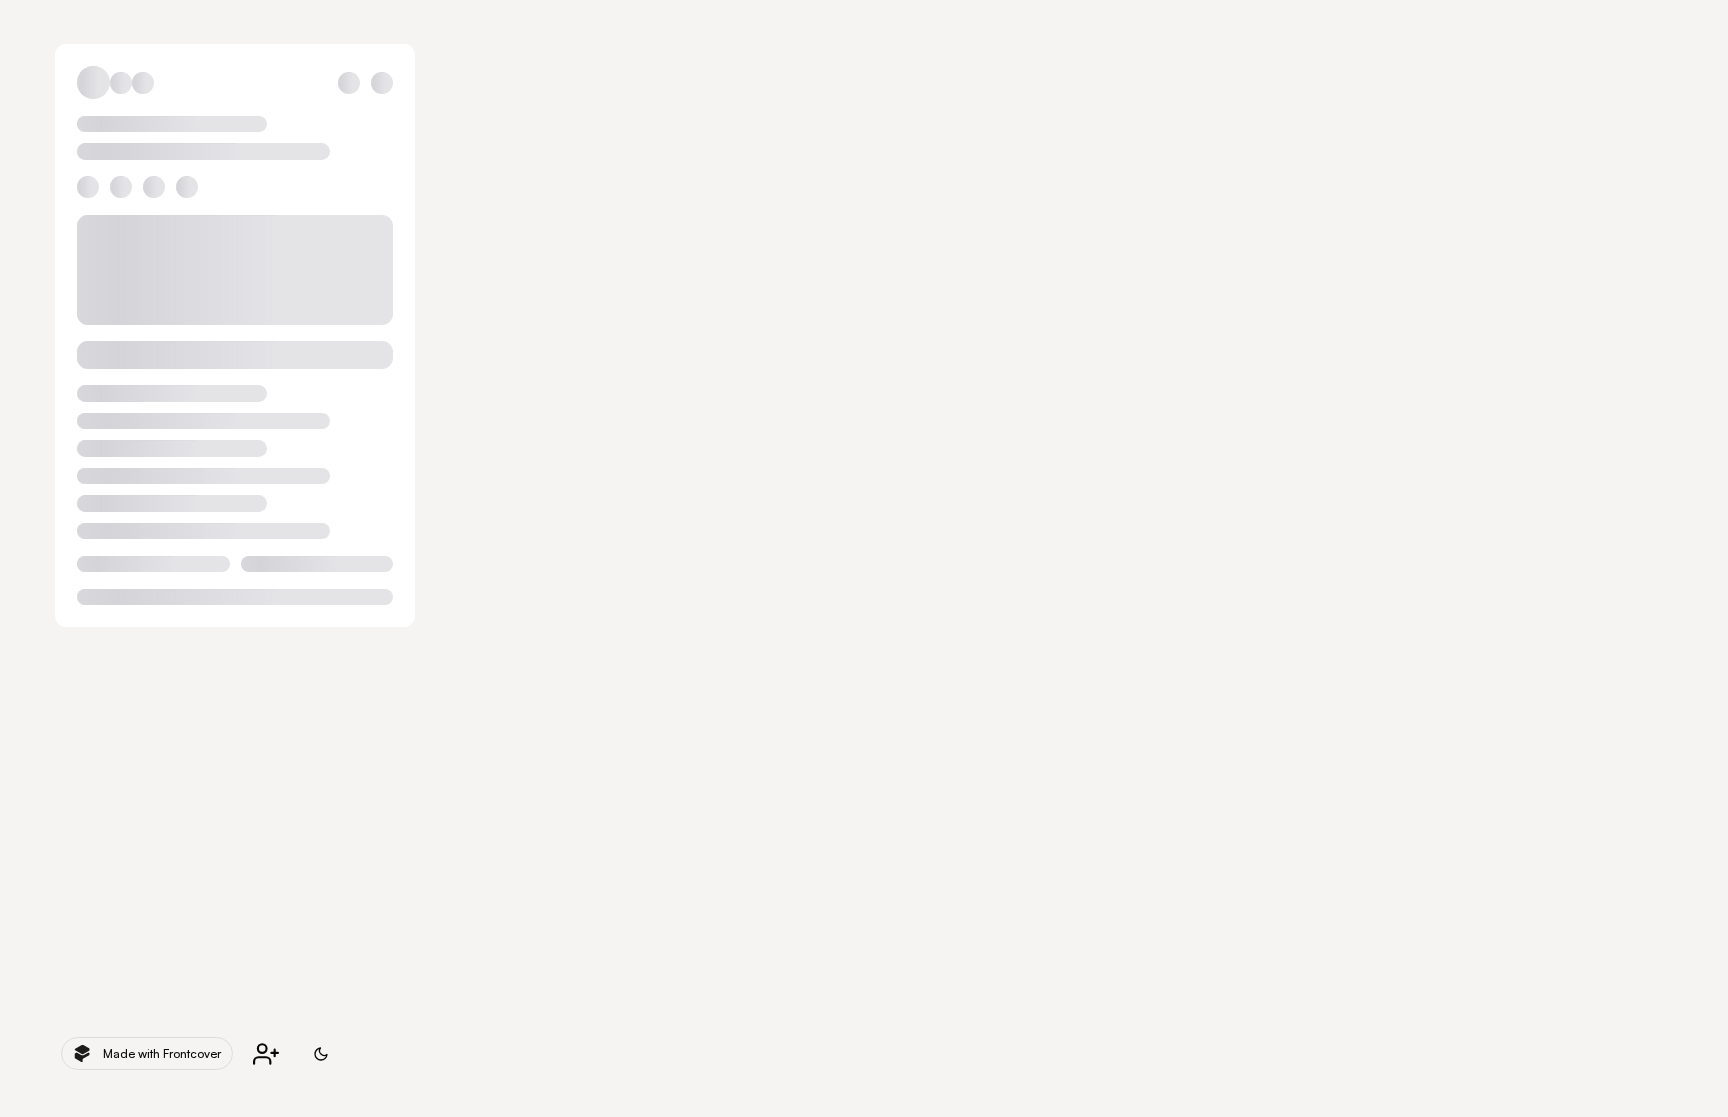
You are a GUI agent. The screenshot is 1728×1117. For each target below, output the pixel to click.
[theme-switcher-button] (321, 1054)
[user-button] (266, 1054)
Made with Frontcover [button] (162, 1053)
